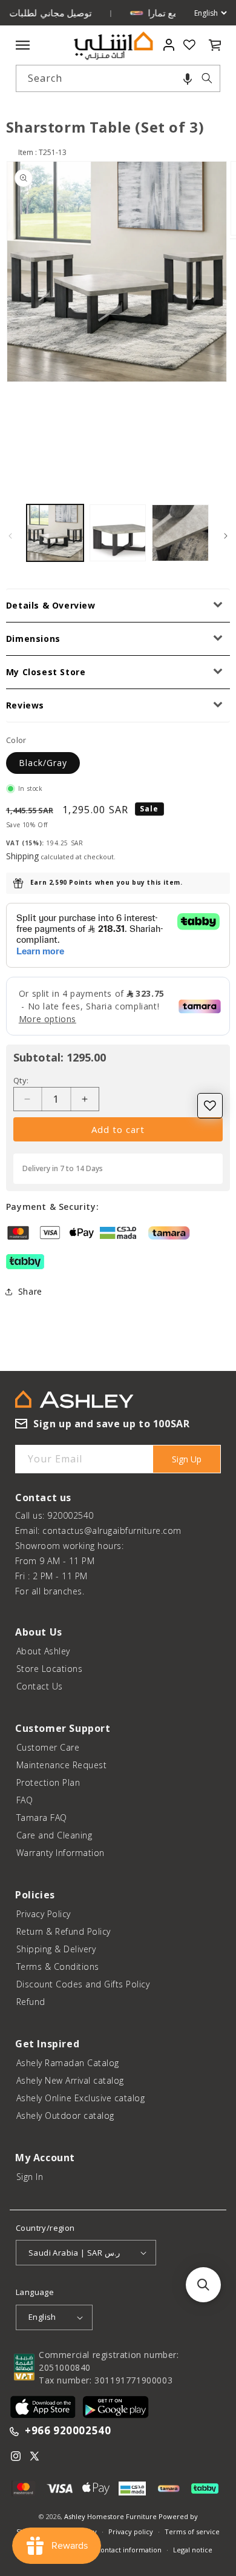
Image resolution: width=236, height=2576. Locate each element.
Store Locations (50, 1669)
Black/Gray (43, 763)
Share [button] (30, 1291)
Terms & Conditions (58, 1967)
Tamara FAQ (42, 1818)
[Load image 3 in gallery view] (180, 533)
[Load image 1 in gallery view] (55, 533)
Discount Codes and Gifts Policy (83, 1984)
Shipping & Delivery (56, 1949)
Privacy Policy (44, 1914)
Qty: (21, 1080)
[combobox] (118, 78)
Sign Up (187, 1459)
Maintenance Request (62, 1765)
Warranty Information (61, 1853)
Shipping (22, 856)
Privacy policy (131, 2531)
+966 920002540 (68, 2431)
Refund (31, 2002)
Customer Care (48, 1747)
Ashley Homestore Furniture (110, 2516)
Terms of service (192, 2531)
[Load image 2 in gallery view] (118, 533)
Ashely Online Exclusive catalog (81, 2098)
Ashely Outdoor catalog (65, 2115)
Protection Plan (48, 1782)
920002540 (70, 1515)
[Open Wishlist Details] (189, 45)
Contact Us (40, 1686)
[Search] (207, 78)
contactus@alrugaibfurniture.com (112, 1531)
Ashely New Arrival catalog (70, 2080)
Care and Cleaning (54, 1835)
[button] (188, 78)
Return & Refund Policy (64, 1931)
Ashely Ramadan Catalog (68, 2063)
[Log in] (169, 45)
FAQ (25, 1800)
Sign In (30, 2177)
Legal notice (193, 2550)
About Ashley (43, 1651)
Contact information (129, 2550)
